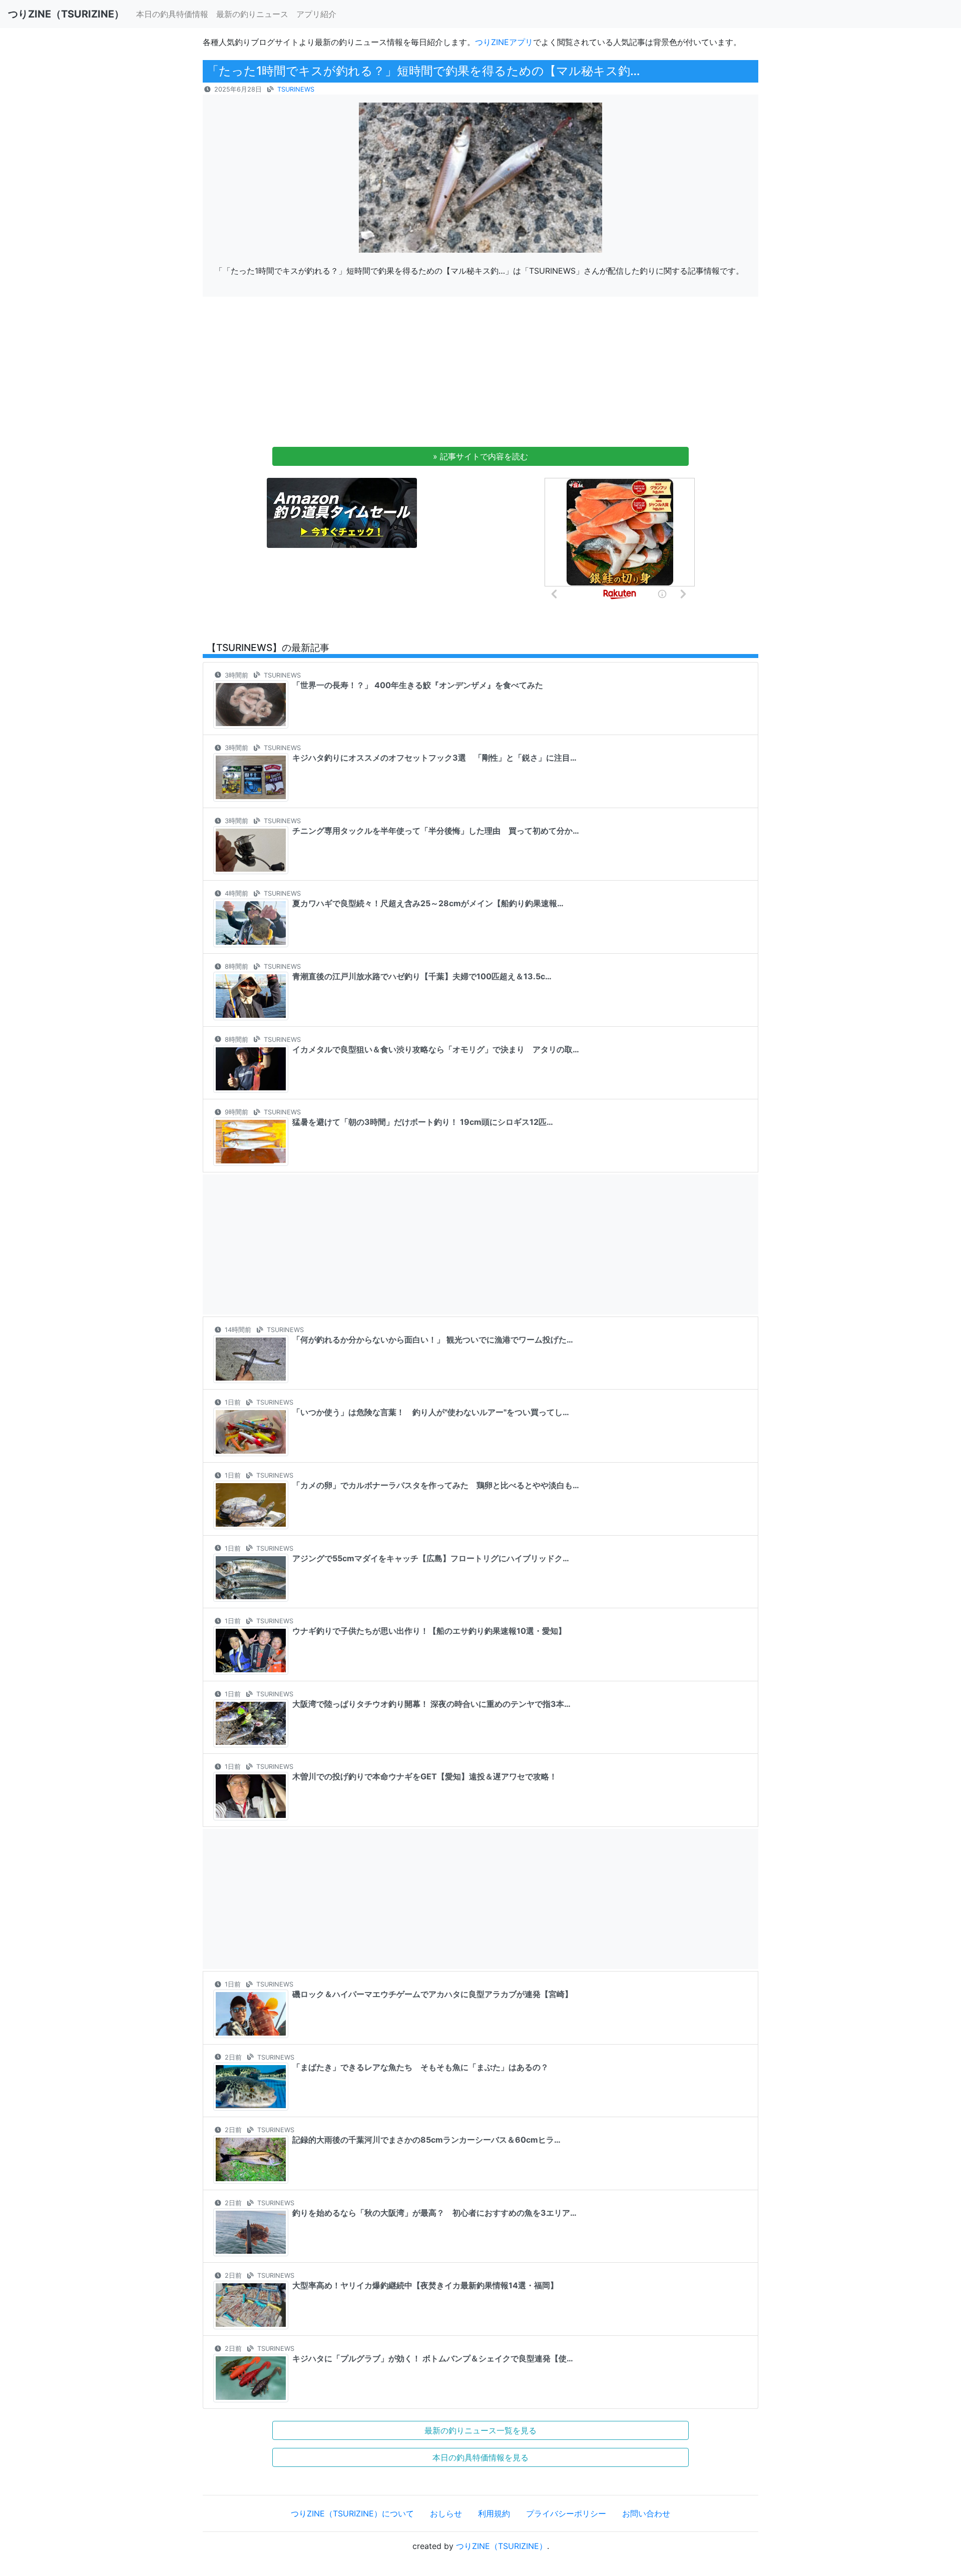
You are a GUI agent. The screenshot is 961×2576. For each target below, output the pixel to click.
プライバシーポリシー (566, 2513)
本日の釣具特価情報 (172, 14)
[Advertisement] (480, 375)
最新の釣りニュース (252, 14)
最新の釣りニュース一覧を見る (480, 2430)
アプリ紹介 (316, 14)
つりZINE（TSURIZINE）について (352, 2513)
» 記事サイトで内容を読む (480, 456)
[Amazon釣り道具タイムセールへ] (342, 512)
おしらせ (446, 2513)
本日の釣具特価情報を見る (480, 2457)
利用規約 (494, 2513)
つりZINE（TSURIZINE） (502, 2546)
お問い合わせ (646, 2513)
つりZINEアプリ (504, 42)
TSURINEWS (296, 89)
